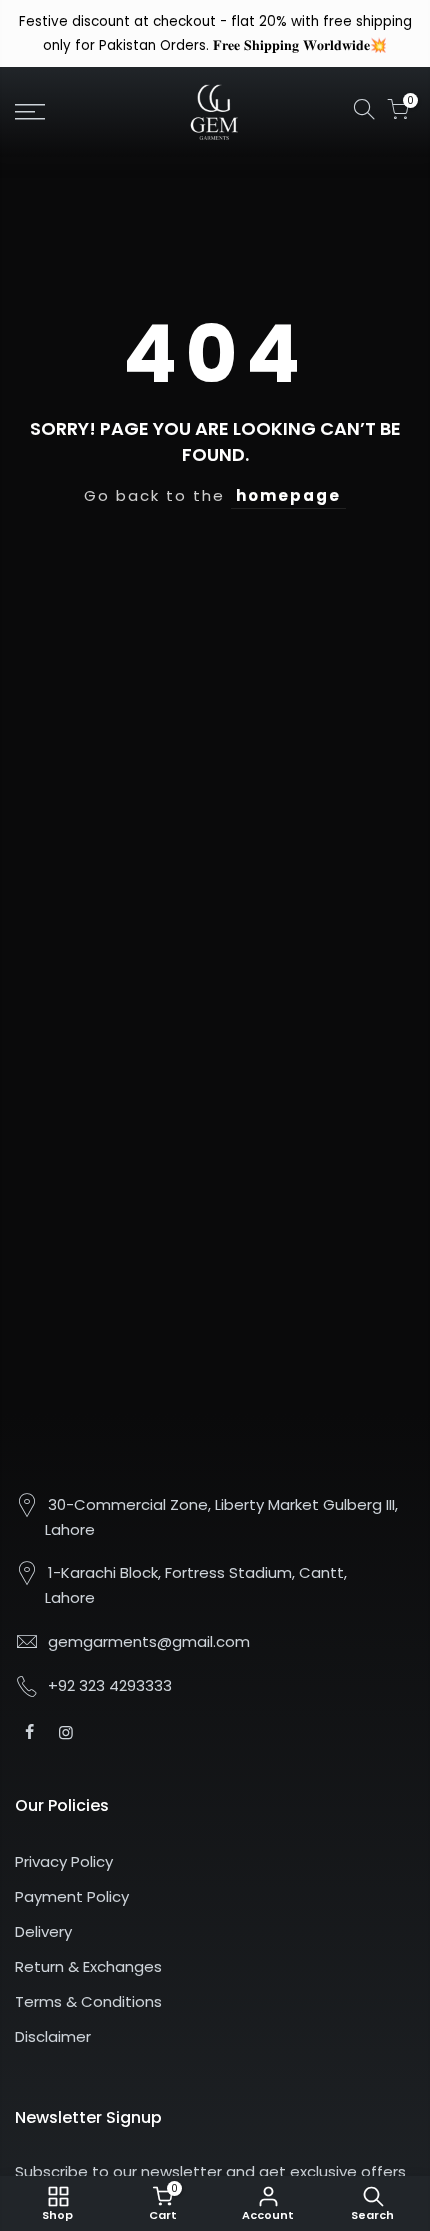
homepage (288, 495)
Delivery (43, 1931)
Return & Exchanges (88, 1966)
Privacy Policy (64, 1861)
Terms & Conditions (88, 2001)
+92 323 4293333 (110, 1685)
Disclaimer (53, 2036)
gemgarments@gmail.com (149, 1641)
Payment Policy (72, 1896)
